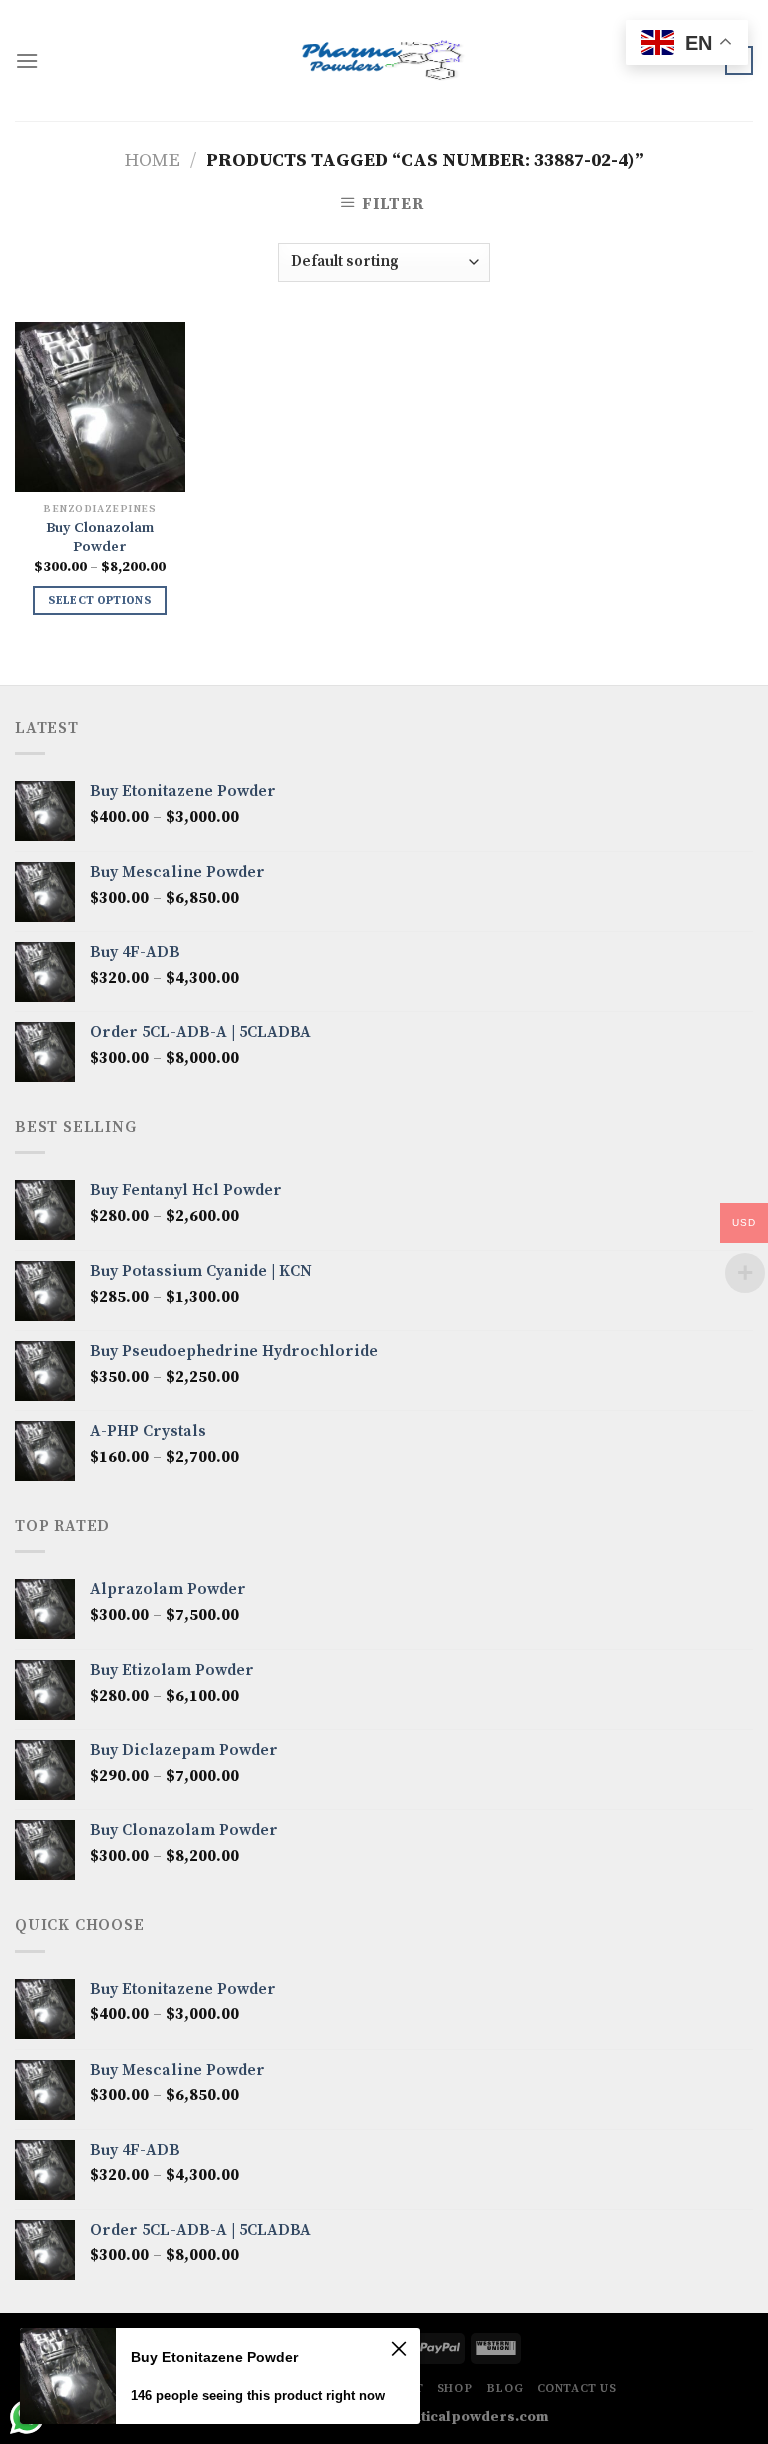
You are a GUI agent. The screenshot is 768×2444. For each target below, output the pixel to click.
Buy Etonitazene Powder (214, 2357)
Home (152, 160)
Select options (99, 600)
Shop (454, 2388)
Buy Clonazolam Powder (100, 537)
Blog (504, 2388)
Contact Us (577, 2388)
